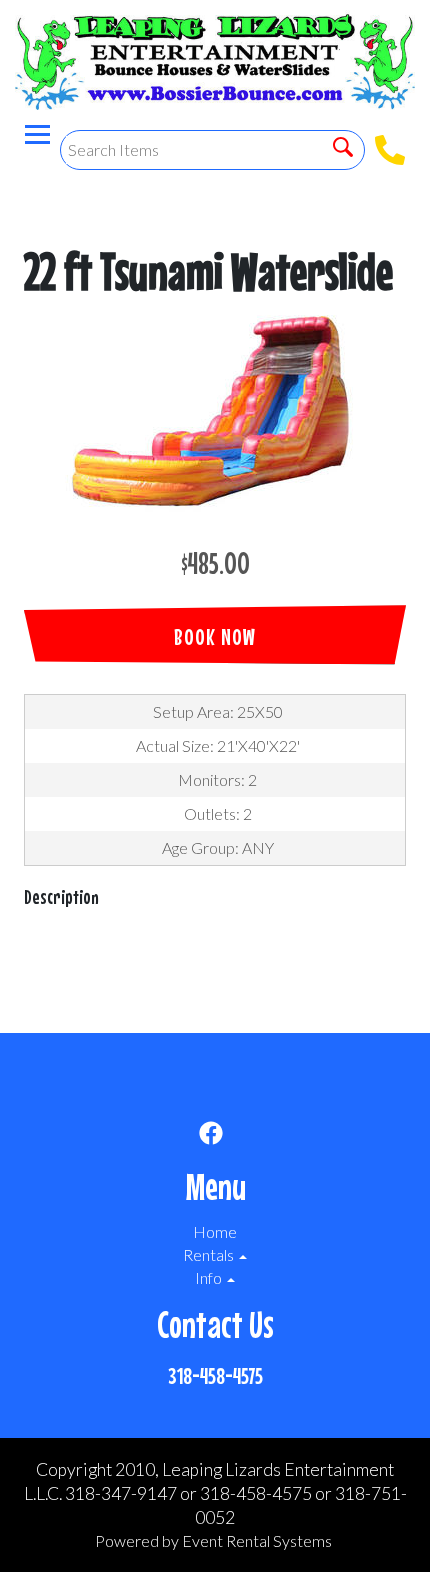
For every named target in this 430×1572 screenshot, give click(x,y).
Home (215, 1231)
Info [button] (210, 1277)
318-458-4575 (215, 1375)
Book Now (215, 636)
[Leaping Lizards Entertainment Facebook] (211, 1136)
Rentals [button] (210, 1254)
